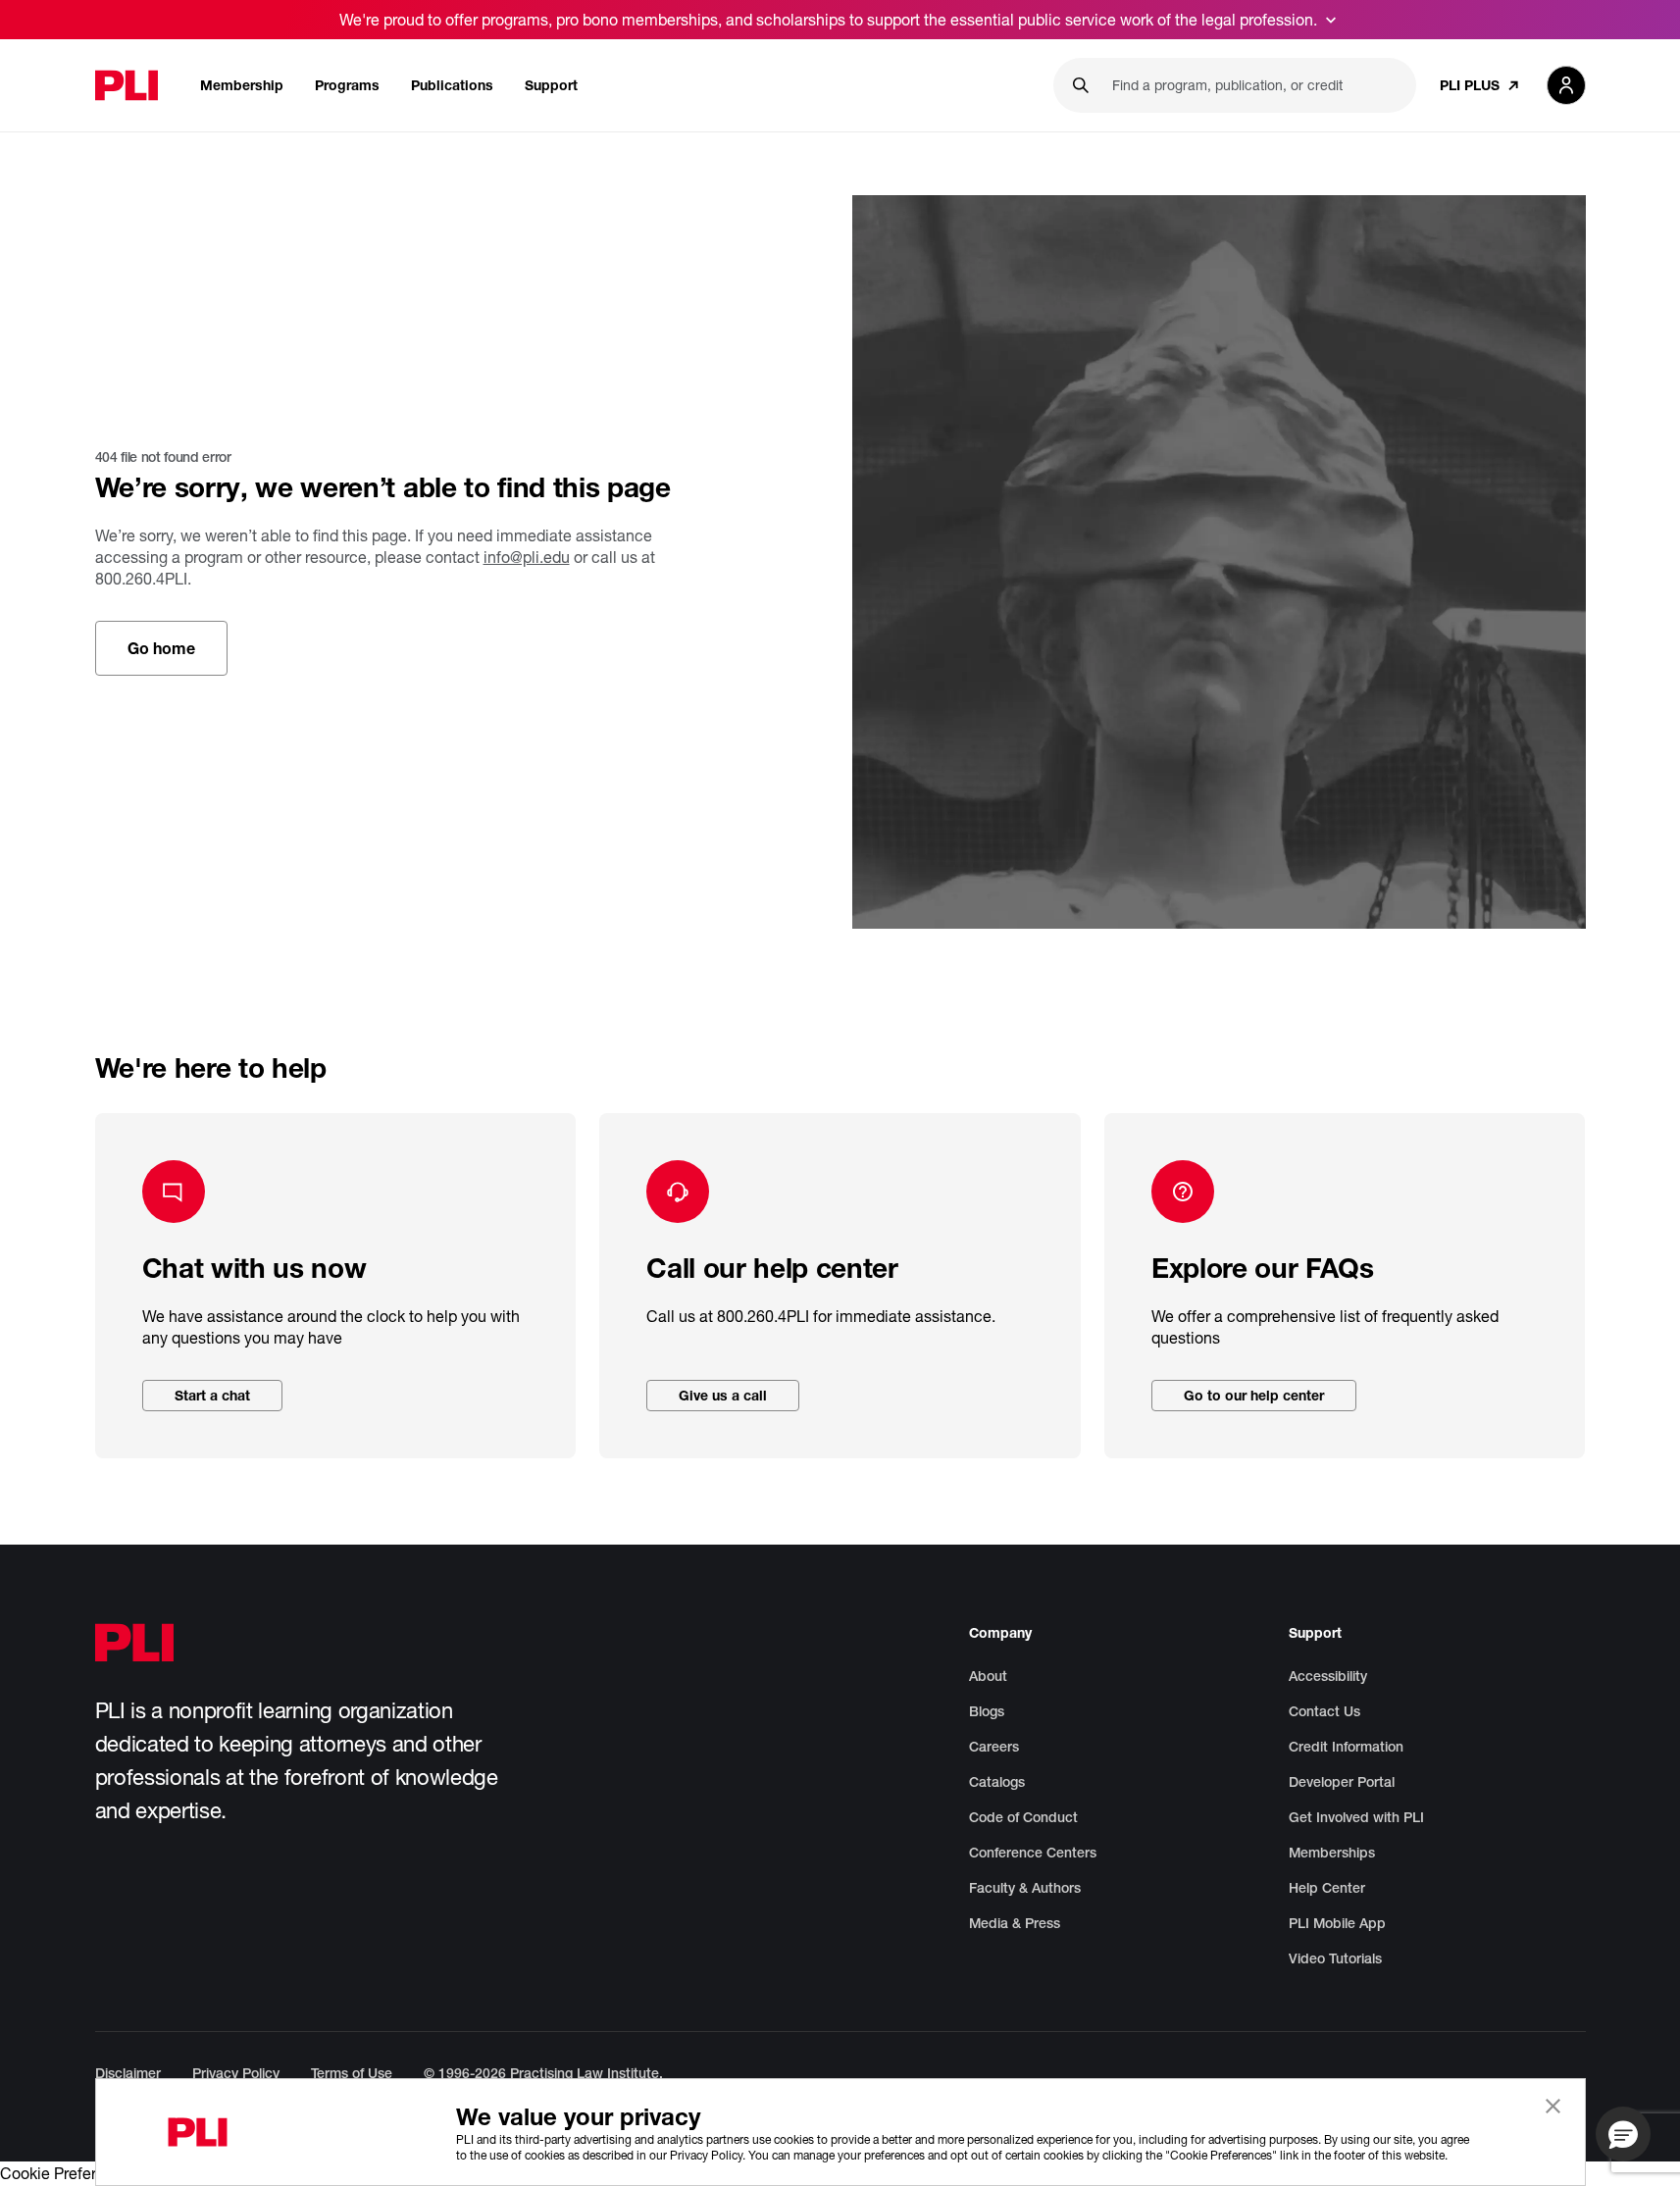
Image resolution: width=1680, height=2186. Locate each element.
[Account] (1566, 85)
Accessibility (1328, 1676)
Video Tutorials (1335, 1958)
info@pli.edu (527, 557)
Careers (994, 1747)
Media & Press (1015, 1923)
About (988, 1676)
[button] (1623, 2134)
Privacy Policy (236, 2073)
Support (551, 85)
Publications (452, 85)
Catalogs (997, 1782)
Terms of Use (352, 2073)
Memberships (1332, 1853)
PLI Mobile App (1337, 1923)
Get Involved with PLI (1356, 1817)
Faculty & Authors (1025, 1888)
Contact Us (1324, 1711)
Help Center (1327, 1888)
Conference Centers (1033, 1853)
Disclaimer (128, 2073)
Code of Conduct (1023, 1817)
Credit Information (1346, 1747)
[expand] (1331, 20)
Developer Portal (1342, 1782)
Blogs (987, 1711)
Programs (347, 85)
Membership (242, 85)
